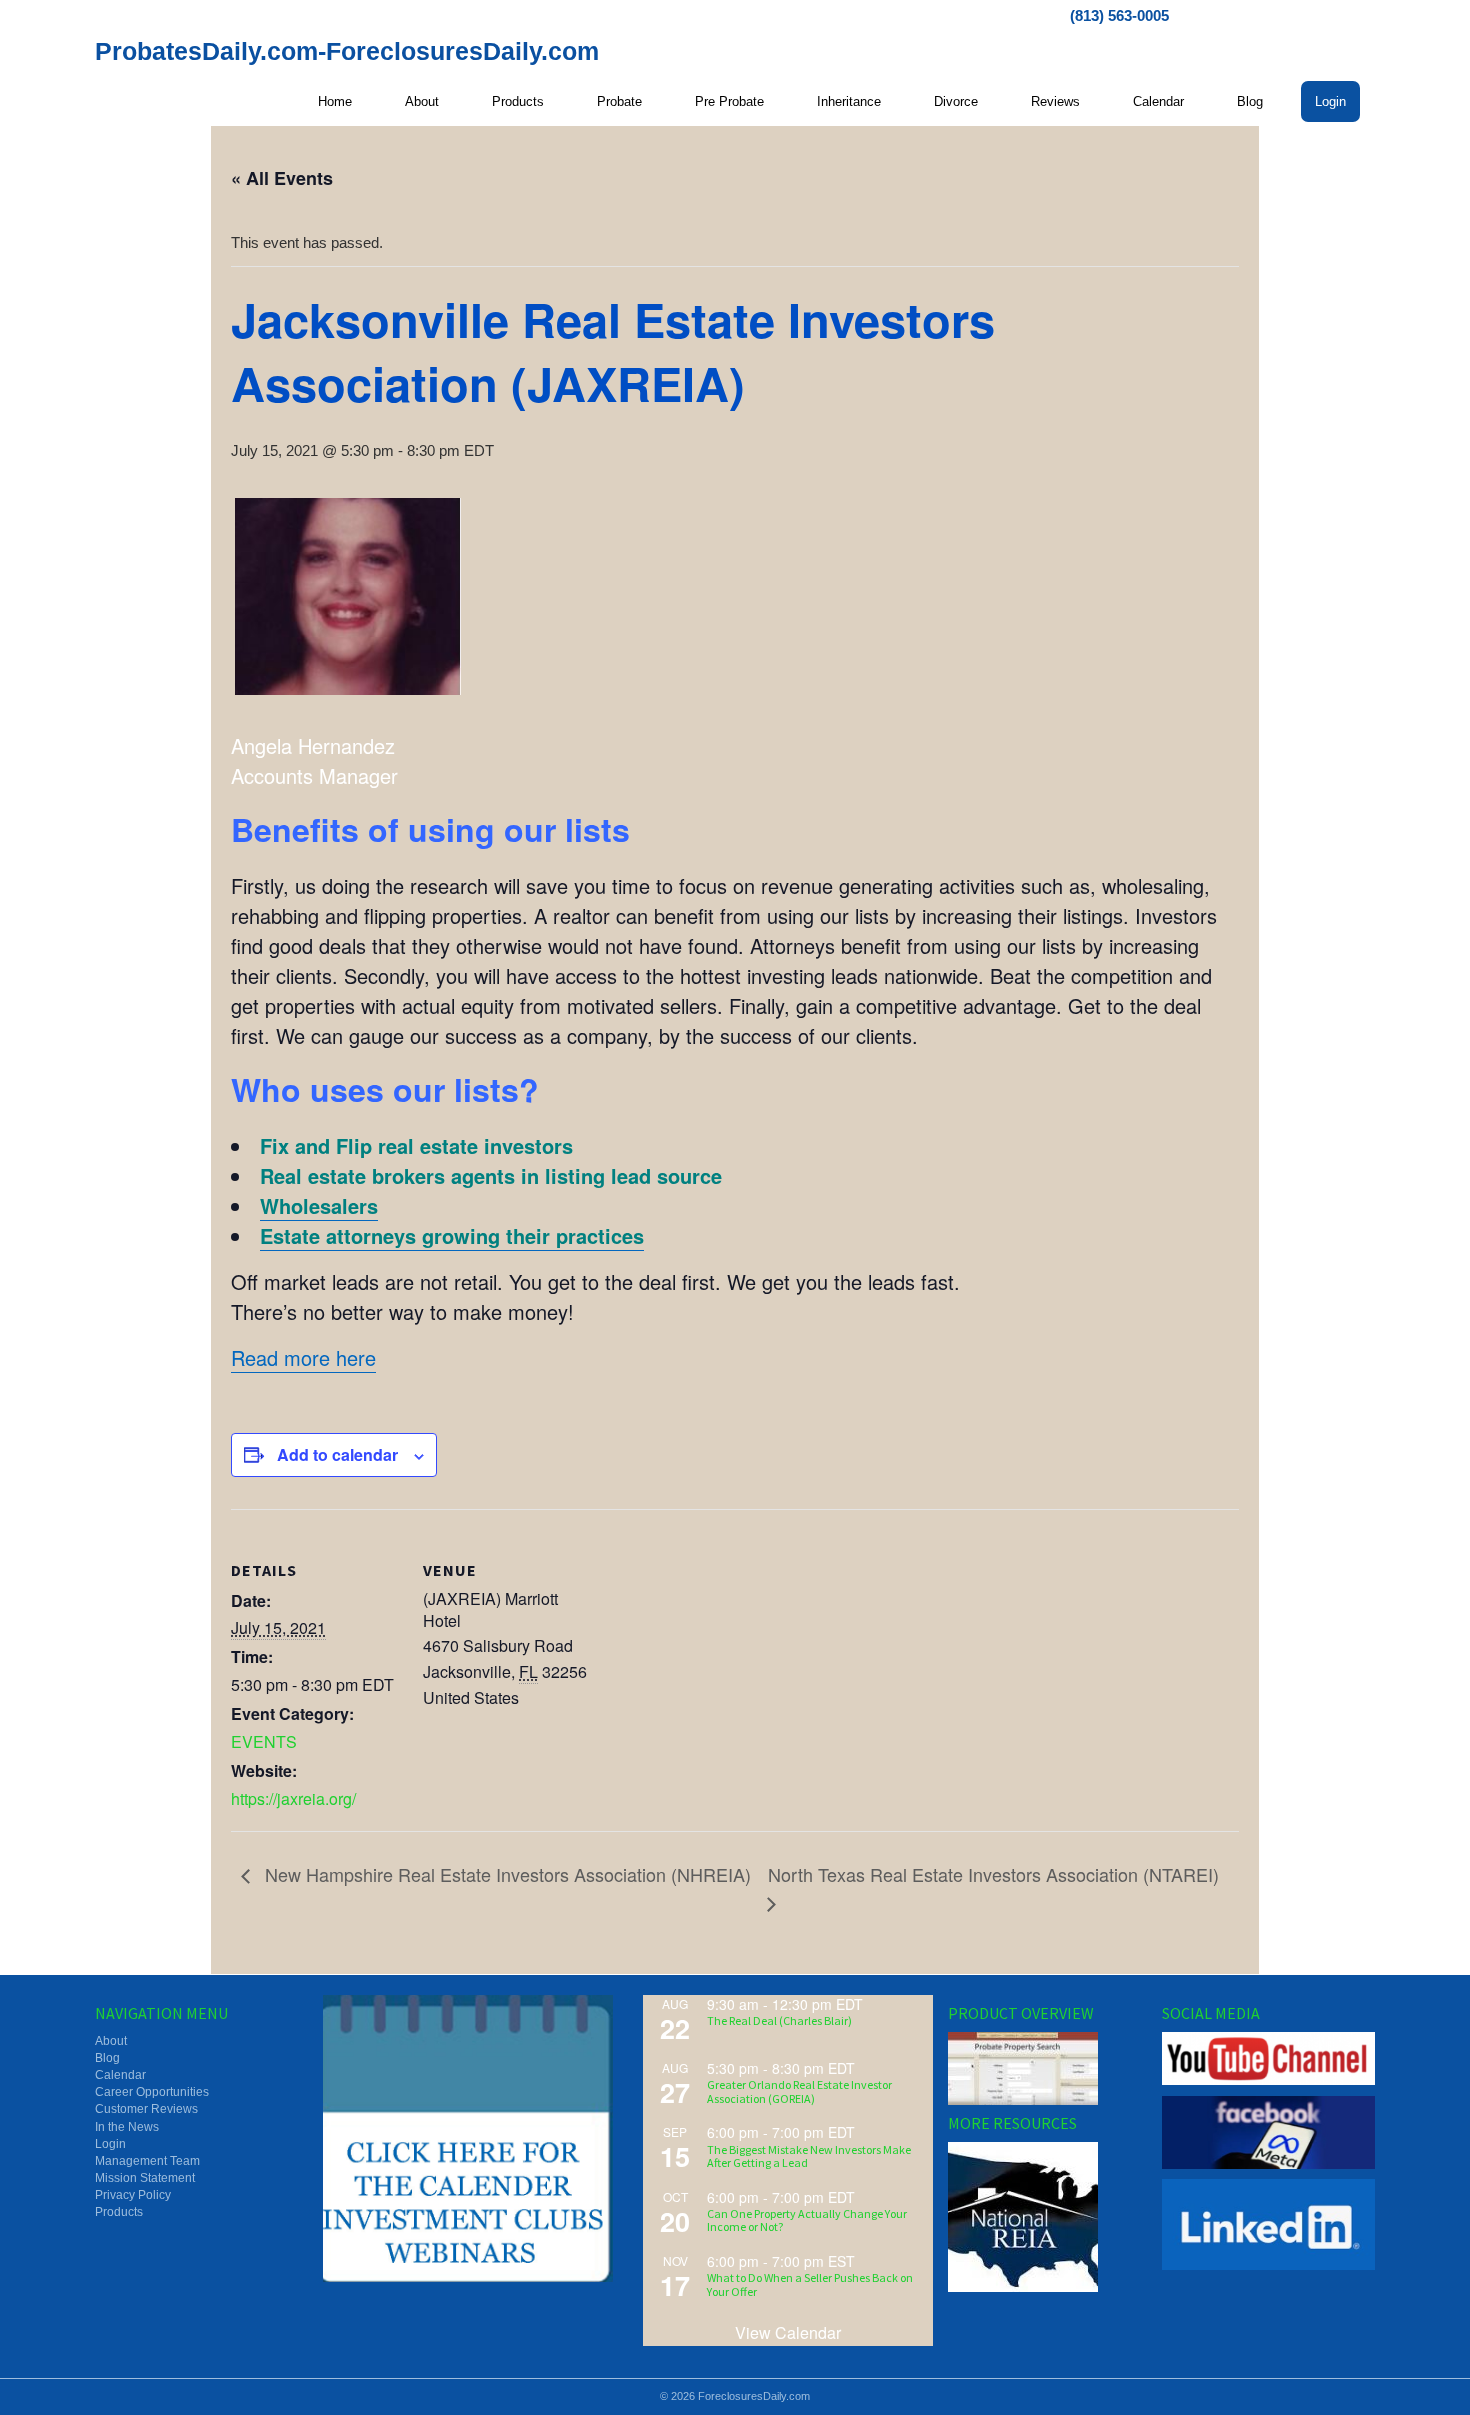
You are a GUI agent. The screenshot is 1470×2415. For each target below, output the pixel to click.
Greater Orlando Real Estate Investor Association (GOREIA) (799, 2091)
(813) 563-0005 (1119, 15)
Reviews (1055, 101)
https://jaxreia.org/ (293, 1798)
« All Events (282, 178)
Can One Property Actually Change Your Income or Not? (807, 2220)
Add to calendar (337, 1454)
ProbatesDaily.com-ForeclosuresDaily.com (347, 51)
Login (1330, 101)
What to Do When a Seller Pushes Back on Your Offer (810, 2284)
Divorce (956, 101)
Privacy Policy (133, 2195)
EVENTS (264, 1741)
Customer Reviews (146, 2109)
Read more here (303, 1357)
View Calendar (788, 2332)
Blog (1250, 101)
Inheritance (849, 101)
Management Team (147, 2161)
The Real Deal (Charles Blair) (779, 2020)
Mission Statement (145, 2178)
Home (335, 101)
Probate (619, 101)
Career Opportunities (152, 2092)
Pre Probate (729, 101)
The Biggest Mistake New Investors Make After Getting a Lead (809, 2156)
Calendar (1158, 101)
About (422, 101)
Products (518, 101)
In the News (127, 2127)
